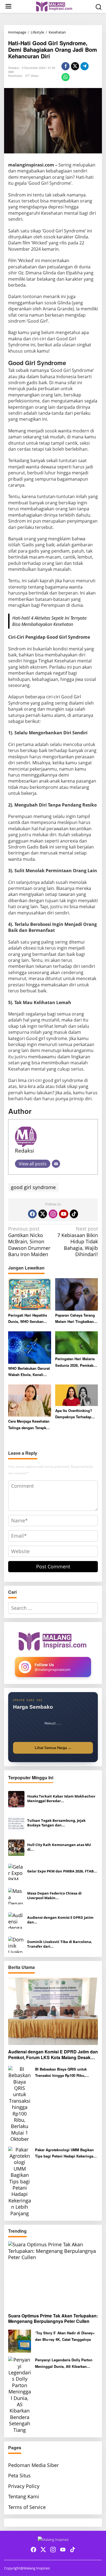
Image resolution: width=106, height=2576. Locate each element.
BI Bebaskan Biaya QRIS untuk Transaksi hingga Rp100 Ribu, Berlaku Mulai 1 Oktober (61, 2073)
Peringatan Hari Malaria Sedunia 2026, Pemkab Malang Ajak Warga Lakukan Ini (75, 1362)
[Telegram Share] (85, 66)
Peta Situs (19, 2475)
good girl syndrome (33, 1187)
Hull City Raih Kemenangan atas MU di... (59, 1847)
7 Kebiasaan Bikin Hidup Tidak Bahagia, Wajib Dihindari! (78, 1242)
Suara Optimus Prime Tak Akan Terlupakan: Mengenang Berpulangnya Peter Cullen (53, 2319)
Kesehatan (15, 75)
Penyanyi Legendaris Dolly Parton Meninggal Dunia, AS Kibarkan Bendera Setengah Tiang (64, 2363)
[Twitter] (43, 1214)
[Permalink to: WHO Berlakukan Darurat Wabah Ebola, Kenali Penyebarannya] (30, 1347)
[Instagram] (53, 1214)
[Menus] (8, 6)
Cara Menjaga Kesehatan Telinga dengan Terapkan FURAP (29, 1425)
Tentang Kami (24, 2496)
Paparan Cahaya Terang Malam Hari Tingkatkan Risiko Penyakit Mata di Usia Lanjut (75, 1319)
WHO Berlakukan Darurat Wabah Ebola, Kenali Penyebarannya (29, 1372)
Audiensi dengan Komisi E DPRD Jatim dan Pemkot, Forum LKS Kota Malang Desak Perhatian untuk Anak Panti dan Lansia (53, 2055)
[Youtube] (64, 1214)
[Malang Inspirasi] (54, 6)
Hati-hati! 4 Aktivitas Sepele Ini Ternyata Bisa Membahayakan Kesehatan (49, 621)
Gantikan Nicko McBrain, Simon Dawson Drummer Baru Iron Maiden (29, 1242)
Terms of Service (27, 2507)
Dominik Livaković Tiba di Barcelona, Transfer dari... (60, 1944)
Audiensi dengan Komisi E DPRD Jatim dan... (60, 1920)
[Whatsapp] (66, 77)
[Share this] (66, 66)
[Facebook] (32, 1214)
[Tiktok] (74, 1214)
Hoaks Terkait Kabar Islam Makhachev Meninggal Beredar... (61, 1799)
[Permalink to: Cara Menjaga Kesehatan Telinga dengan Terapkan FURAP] (30, 1400)
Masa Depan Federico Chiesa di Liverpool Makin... (54, 1896)
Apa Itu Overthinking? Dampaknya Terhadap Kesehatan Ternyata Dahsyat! (74, 1414)
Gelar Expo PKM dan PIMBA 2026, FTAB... (62, 1871)
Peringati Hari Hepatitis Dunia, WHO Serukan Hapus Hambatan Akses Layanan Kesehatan (28, 1319)
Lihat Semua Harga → (53, 1748)
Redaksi (24, 1151)
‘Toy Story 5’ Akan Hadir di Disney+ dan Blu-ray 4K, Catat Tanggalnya (65, 2336)
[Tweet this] (75, 66)
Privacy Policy (24, 2486)
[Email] (56, 1164)
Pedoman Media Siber (33, 2465)
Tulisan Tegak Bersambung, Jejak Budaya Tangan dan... (56, 1823)
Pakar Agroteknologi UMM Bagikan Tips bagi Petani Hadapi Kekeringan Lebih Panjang (65, 2153)
